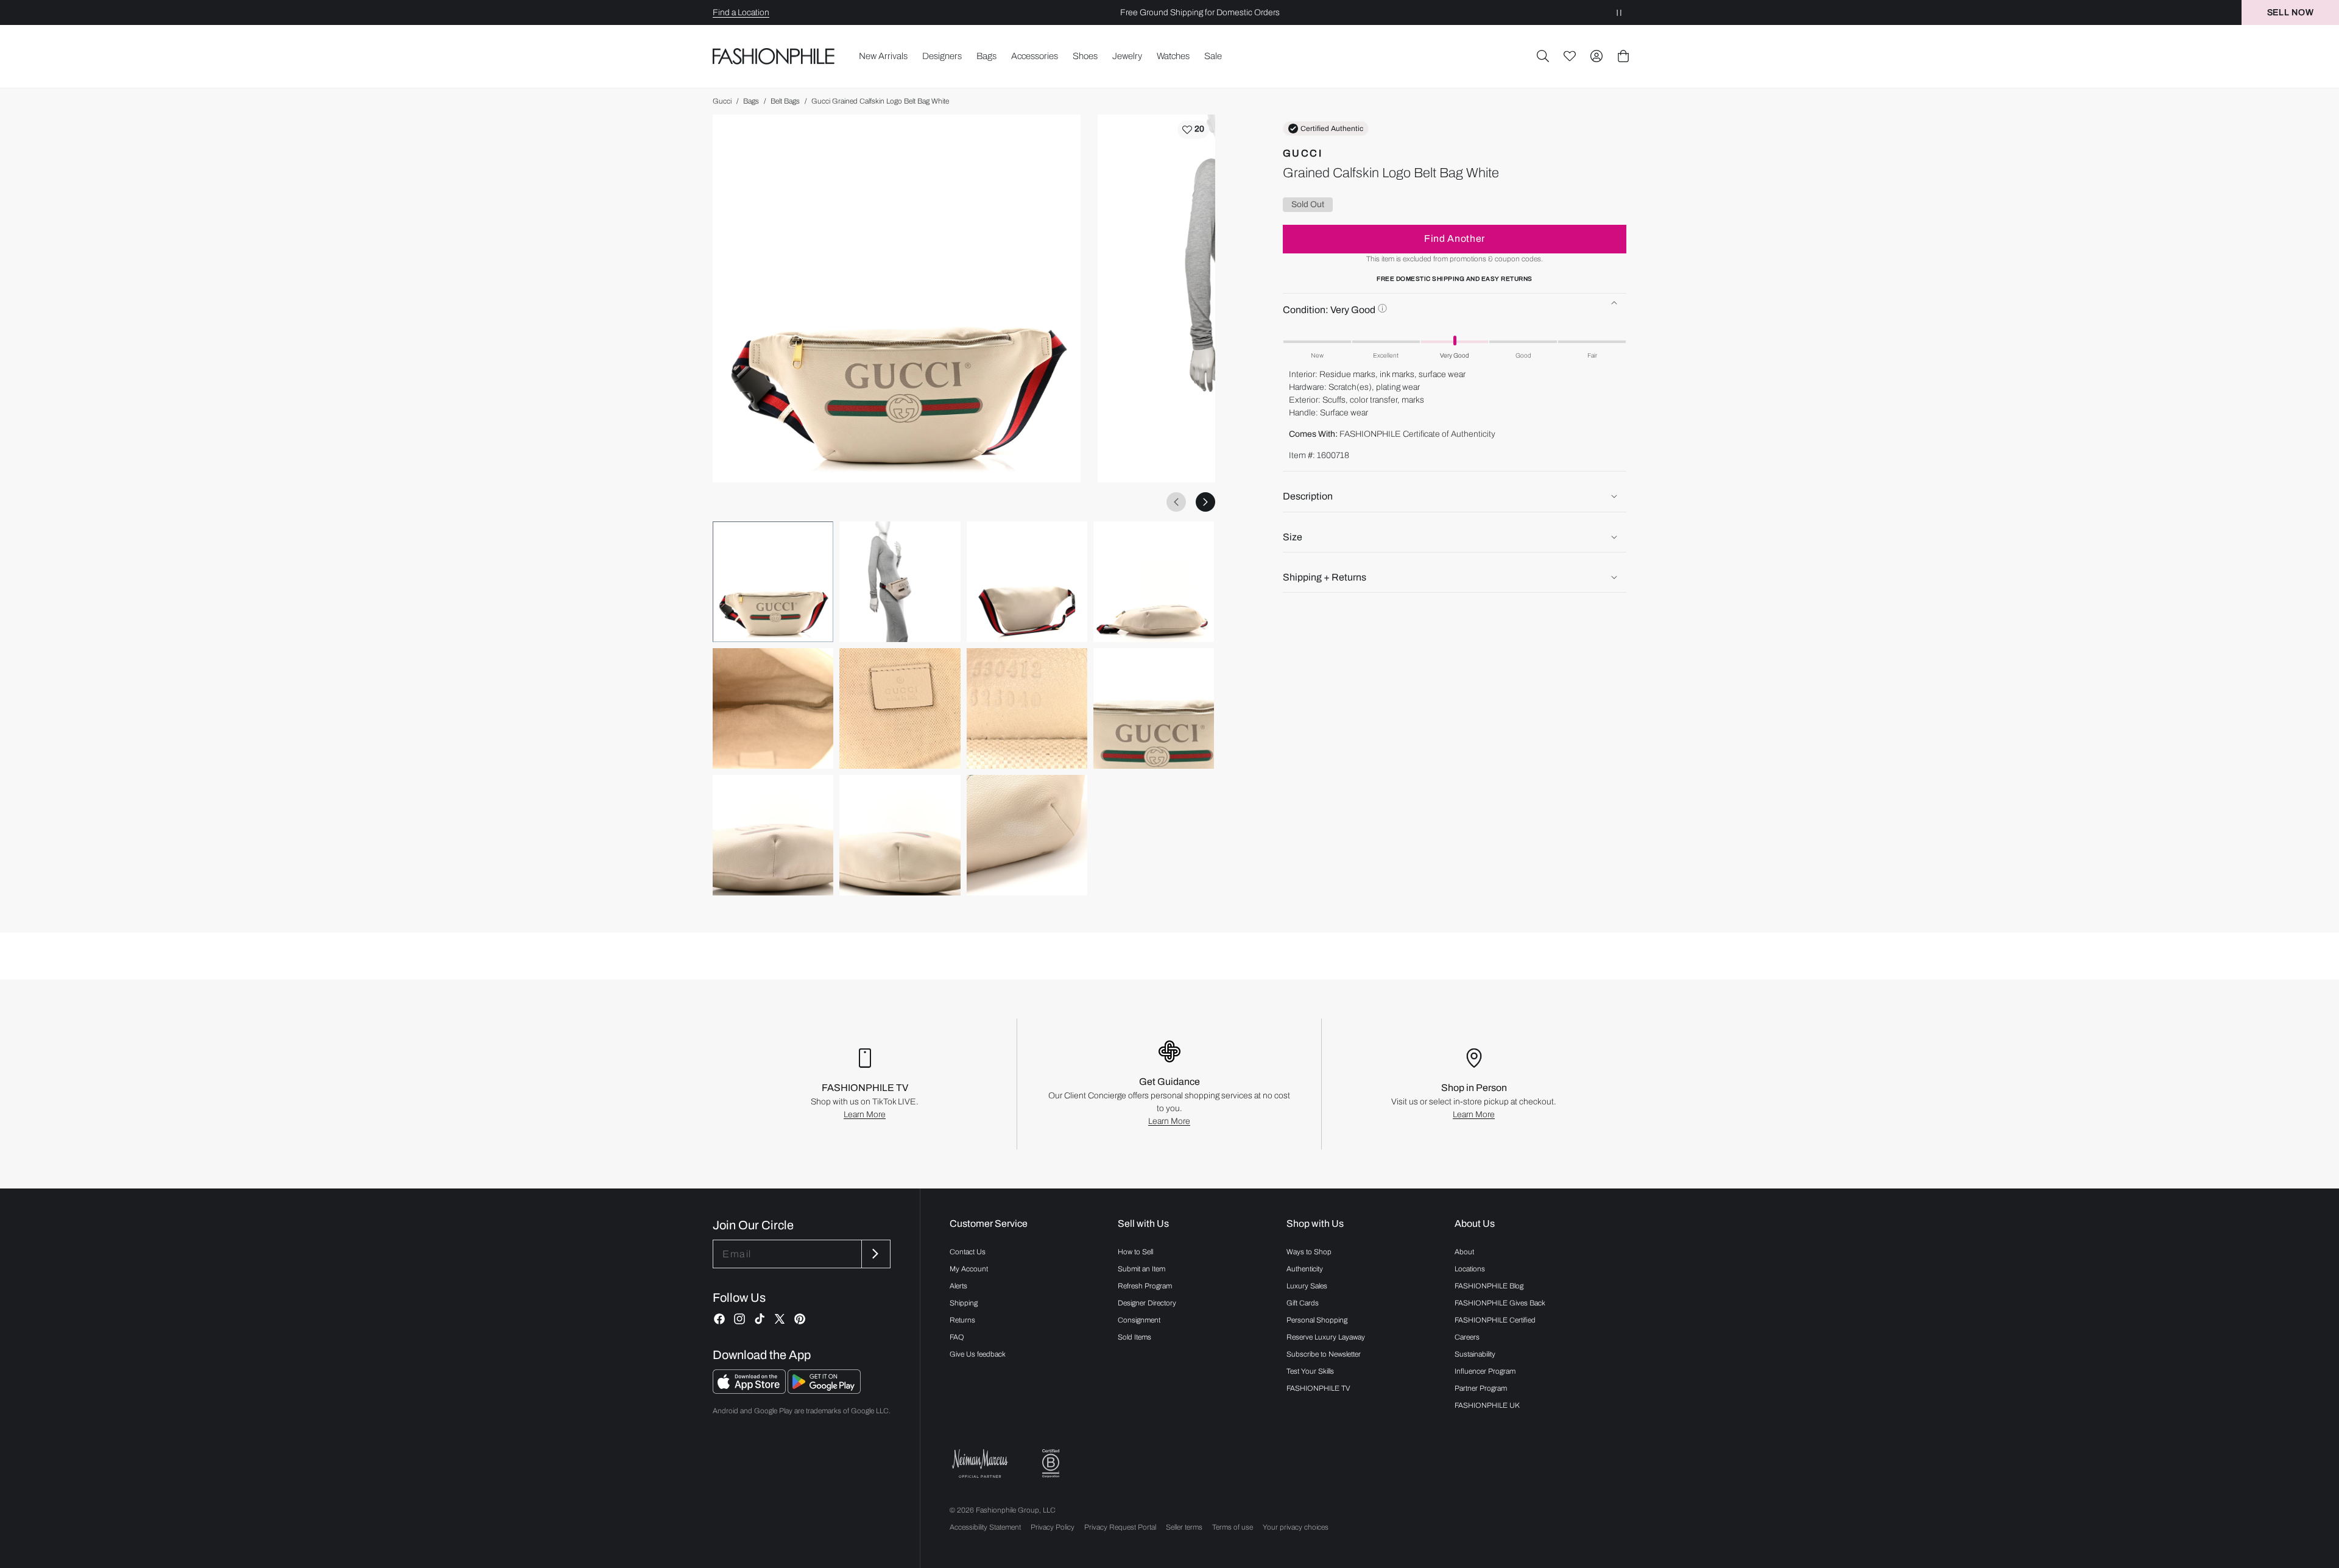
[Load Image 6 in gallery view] (900, 708)
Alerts (958, 1286)
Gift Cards (1303, 1303)
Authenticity (1305, 1269)
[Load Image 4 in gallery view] (1154, 582)
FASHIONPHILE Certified (1495, 1320)
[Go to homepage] (774, 56)
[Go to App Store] (750, 1390)
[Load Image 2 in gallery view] (900, 582)
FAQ (957, 1337)
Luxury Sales (1307, 1286)
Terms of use (1233, 1527)
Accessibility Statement (985, 1527)
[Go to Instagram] (739, 1319)
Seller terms (1184, 1527)
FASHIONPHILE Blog (1489, 1286)
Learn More (865, 1114)
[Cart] (1623, 56)
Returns (962, 1320)
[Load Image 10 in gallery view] (900, 835)
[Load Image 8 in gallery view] (1154, 708)
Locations (1470, 1269)
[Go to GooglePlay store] (824, 1390)
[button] (1543, 56)
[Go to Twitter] (780, 1319)
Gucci (722, 101)
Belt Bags (785, 101)
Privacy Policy (1053, 1527)
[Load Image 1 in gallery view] (773, 582)
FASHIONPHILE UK (1487, 1405)
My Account (969, 1269)
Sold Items (1134, 1337)
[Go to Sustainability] (1051, 1464)
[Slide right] (1205, 502)
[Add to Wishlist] (1193, 130)
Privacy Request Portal (1120, 1527)
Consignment (1139, 1320)
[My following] (1570, 56)
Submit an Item (1141, 1269)
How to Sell (1135, 1252)
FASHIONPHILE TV (1318, 1388)
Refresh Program (1145, 1286)
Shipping (964, 1303)
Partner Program (1481, 1388)
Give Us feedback (978, 1354)
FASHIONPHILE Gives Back (1500, 1303)
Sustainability (1475, 1354)
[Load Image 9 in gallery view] (773, 835)
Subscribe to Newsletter (1324, 1354)
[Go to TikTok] (760, 1319)
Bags (751, 101)
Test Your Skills (1310, 1371)
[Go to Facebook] (719, 1319)
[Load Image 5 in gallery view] (773, 708)
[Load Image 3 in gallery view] (1027, 582)
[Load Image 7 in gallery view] (1027, 708)
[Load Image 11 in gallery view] (1027, 835)
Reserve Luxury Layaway (1326, 1337)
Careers (1467, 1337)
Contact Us (968, 1252)
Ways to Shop (1309, 1252)
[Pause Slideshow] (1619, 12)
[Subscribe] (875, 1254)
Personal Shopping (1317, 1320)
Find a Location (741, 12)
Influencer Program (1485, 1371)
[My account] (1596, 56)
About (1464, 1252)
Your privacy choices (1296, 1527)
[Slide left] (1176, 502)
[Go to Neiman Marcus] (980, 1464)
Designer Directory (1147, 1303)
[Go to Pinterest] (800, 1319)
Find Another (1455, 238)
